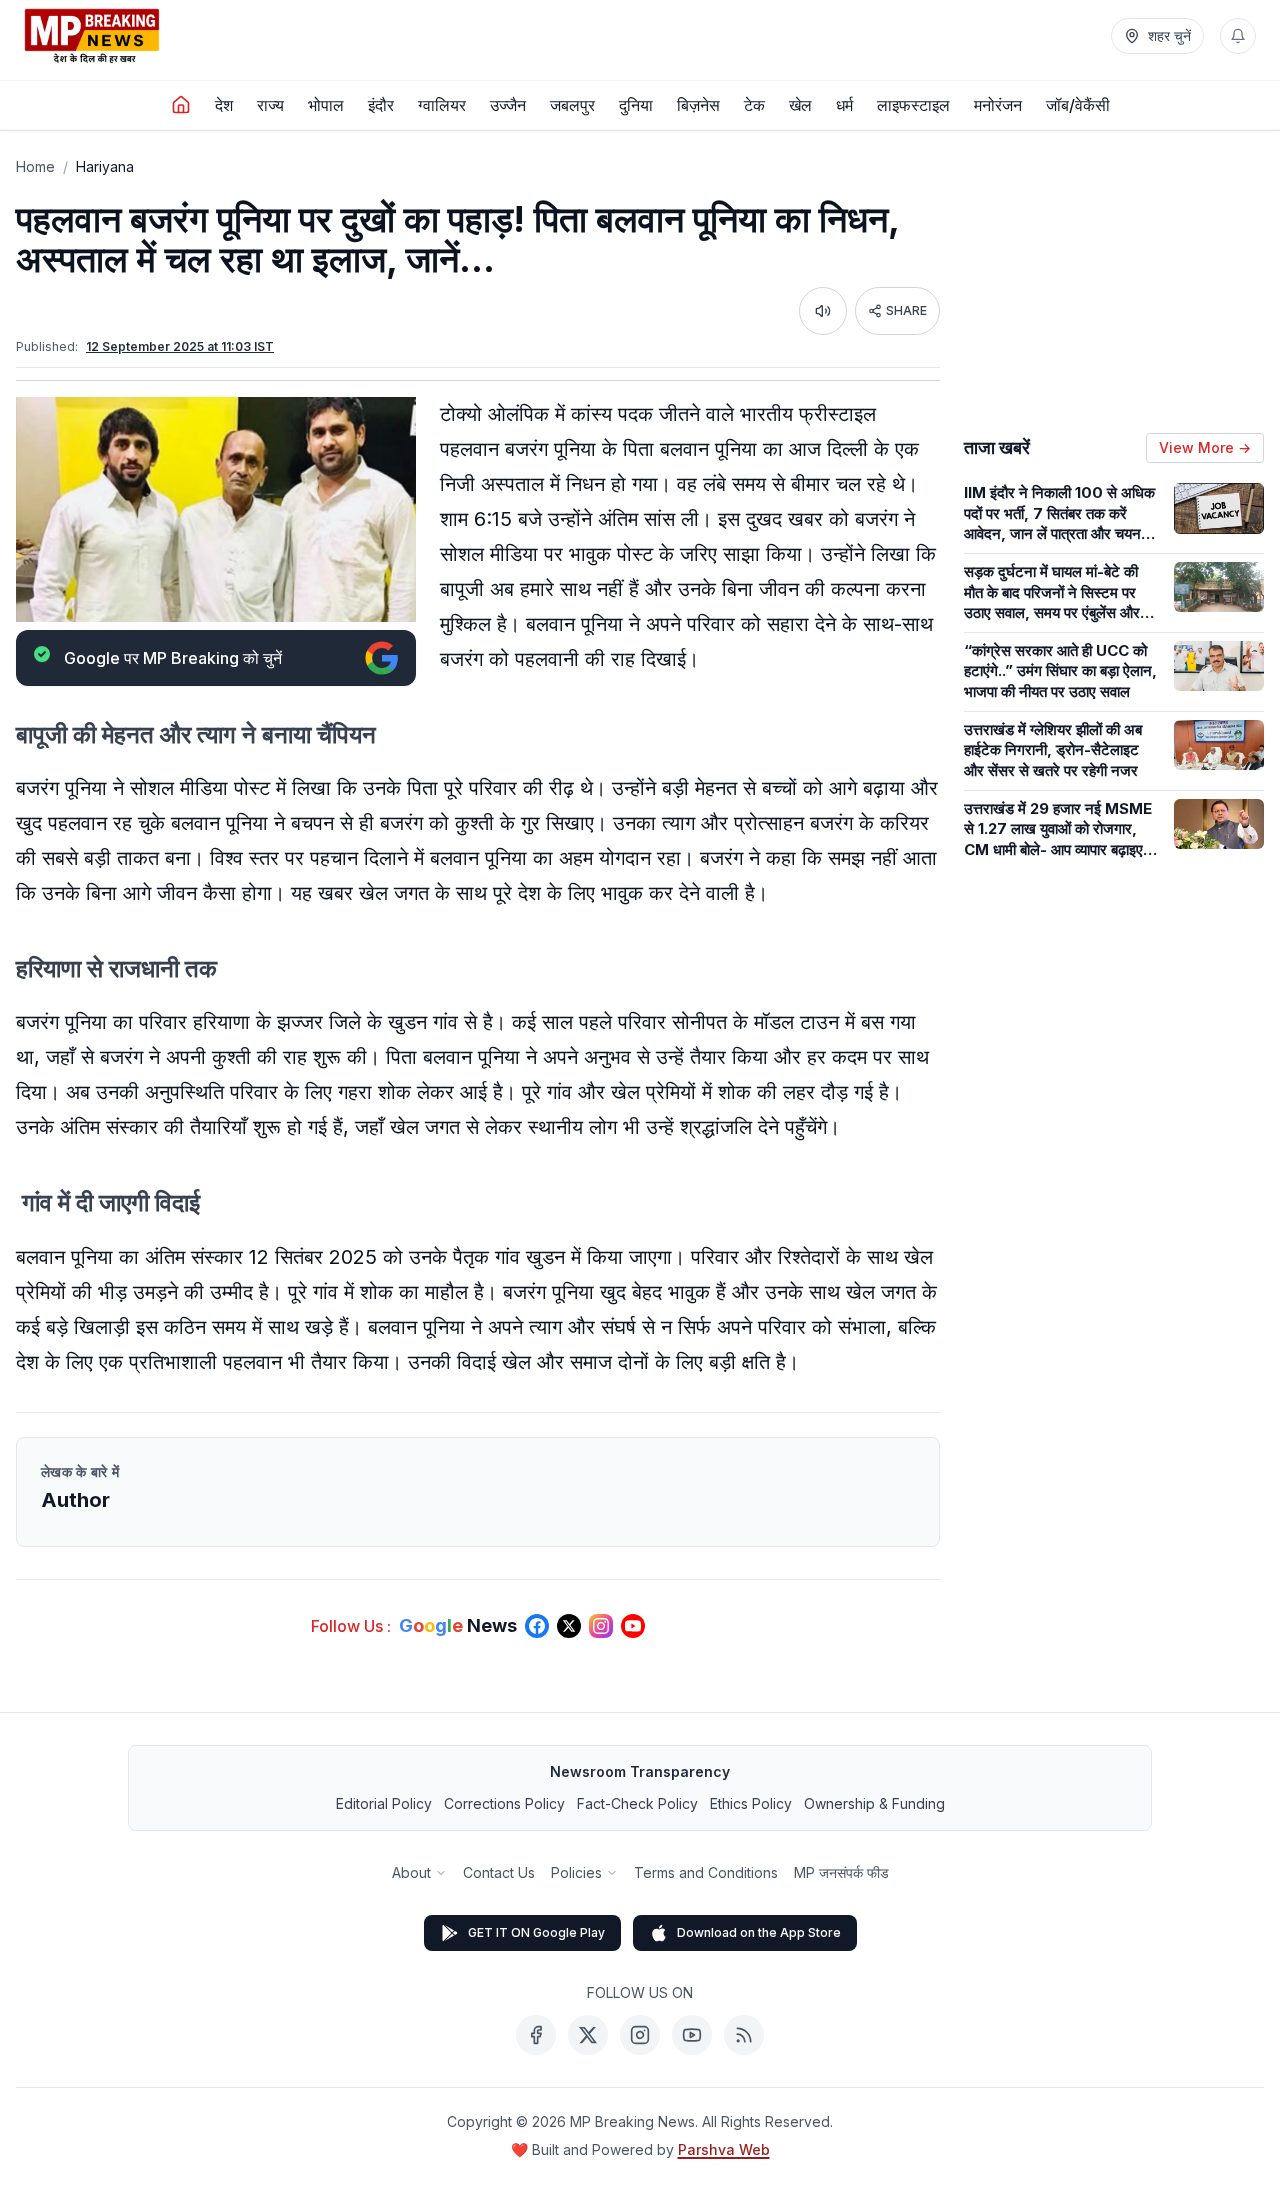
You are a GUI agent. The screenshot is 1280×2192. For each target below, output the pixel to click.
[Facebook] (536, 2035)
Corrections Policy (504, 1803)
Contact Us (499, 1872)
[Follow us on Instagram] (601, 1626)
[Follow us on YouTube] (633, 1626)
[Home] (181, 105)
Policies (576, 1872)
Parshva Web (724, 2149)
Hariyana (105, 166)
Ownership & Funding (874, 1803)
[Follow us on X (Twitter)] (569, 1626)
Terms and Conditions (706, 1872)
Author (75, 1500)
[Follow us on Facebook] (537, 1626)
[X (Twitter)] (588, 2035)
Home (35, 166)
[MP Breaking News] (92, 36)
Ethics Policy (751, 1803)
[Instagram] (640, 2035)
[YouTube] (692, 2035)
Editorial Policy (384, 1803)
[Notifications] (1238, 36)
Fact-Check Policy (637, 1803)
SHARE (906, 310)
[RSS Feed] (744, 2035)
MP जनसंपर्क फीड (841, 1872)
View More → (1205, 447)
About (411, 1872)
